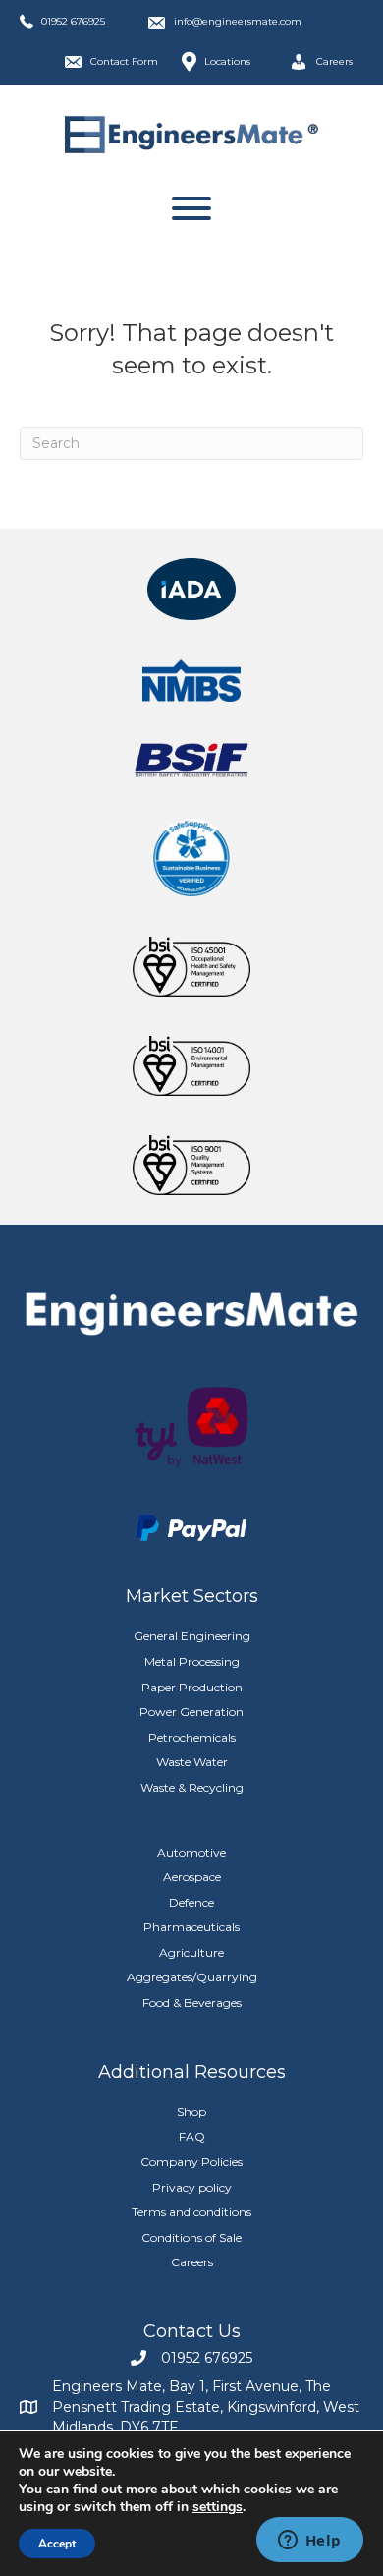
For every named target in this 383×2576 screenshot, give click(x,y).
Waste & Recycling (192, 1787)
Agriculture (191, 1952)
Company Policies (191, 2162)
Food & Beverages (192, 2003)
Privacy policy (192, 2187)
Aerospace (192, 1877)
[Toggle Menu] (191, 208)
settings (218, 2507)
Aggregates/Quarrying (192, 1977)
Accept (57, 2544)
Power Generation (191, 1712)
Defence (191, 1902)
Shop (191, 2112)
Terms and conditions (191, 2212)
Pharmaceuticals (191, 1927)
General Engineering (192, 1636)
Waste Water (192, 1762)
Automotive (191, 1852)
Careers (192, 2262)
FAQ (192, 2136)
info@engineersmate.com (238, 21)
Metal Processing (192, 1661)
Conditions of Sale (191, 2237)
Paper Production (192, 1687)
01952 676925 (73, 21)
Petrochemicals (192, 1737)
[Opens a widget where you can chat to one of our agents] (309, 2542)
